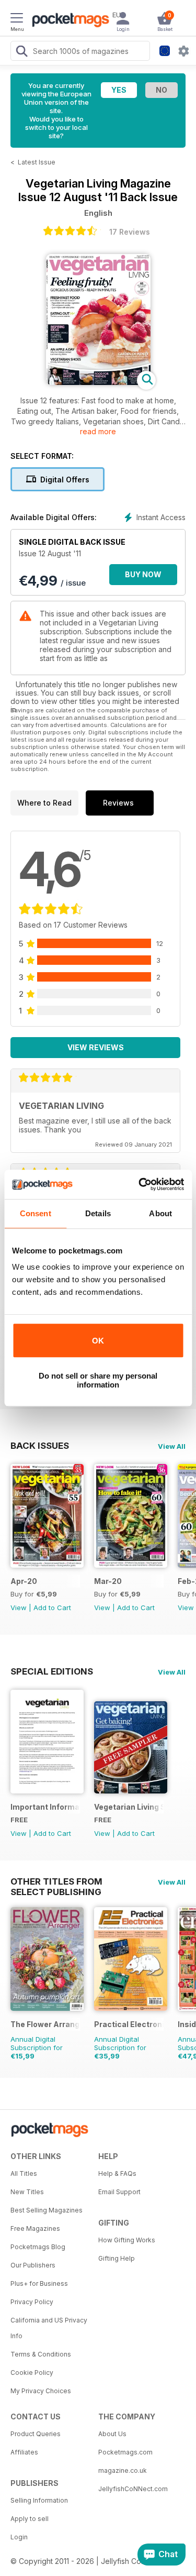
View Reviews (96, 1047)
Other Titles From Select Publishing (56, 1881)
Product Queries (36, 2434)
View (19, 1608)
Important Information (45, 1807)
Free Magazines (35, 2228)
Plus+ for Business (39, 2283)
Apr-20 (24, 1581)
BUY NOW (143, 574)
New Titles (27, 2192)
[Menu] (17, 19)
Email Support (119, 2192)
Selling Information (39, 2500)
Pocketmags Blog (38, 2247)
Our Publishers (33, 2265)
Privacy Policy (32, 2302)
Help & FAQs (117, 2173)
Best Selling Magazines (47, 2210)
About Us (112, 2434)
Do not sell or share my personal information (98, 1380)
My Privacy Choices (41, 2391)
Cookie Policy (32, 2373)
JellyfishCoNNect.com (133, 2489)
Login (19, 2537)
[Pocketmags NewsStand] (68, 21)
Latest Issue (37, 162)
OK (98, 1341)
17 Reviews (130, 232)
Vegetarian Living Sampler (129, 1807)
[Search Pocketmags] (21, 52)
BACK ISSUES (40, 1446)
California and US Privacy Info (49, 2328)
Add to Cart (52, 1608)
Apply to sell (30, 2519)
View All (172, 1446)
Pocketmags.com (125, 2452)
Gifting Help (117, 2258)
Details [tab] (98, 1213)
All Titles (24, 2173)
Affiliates (24, 2452)
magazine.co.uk (123, 2470)
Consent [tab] (36, 1213)
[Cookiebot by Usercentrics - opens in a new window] (140, 1184)
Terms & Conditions (41, 2354)
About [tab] (160, 1213)
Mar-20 (108, 1581)
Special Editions (52, 1671)
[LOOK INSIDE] (98, 382)
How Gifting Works (127, 2240)
